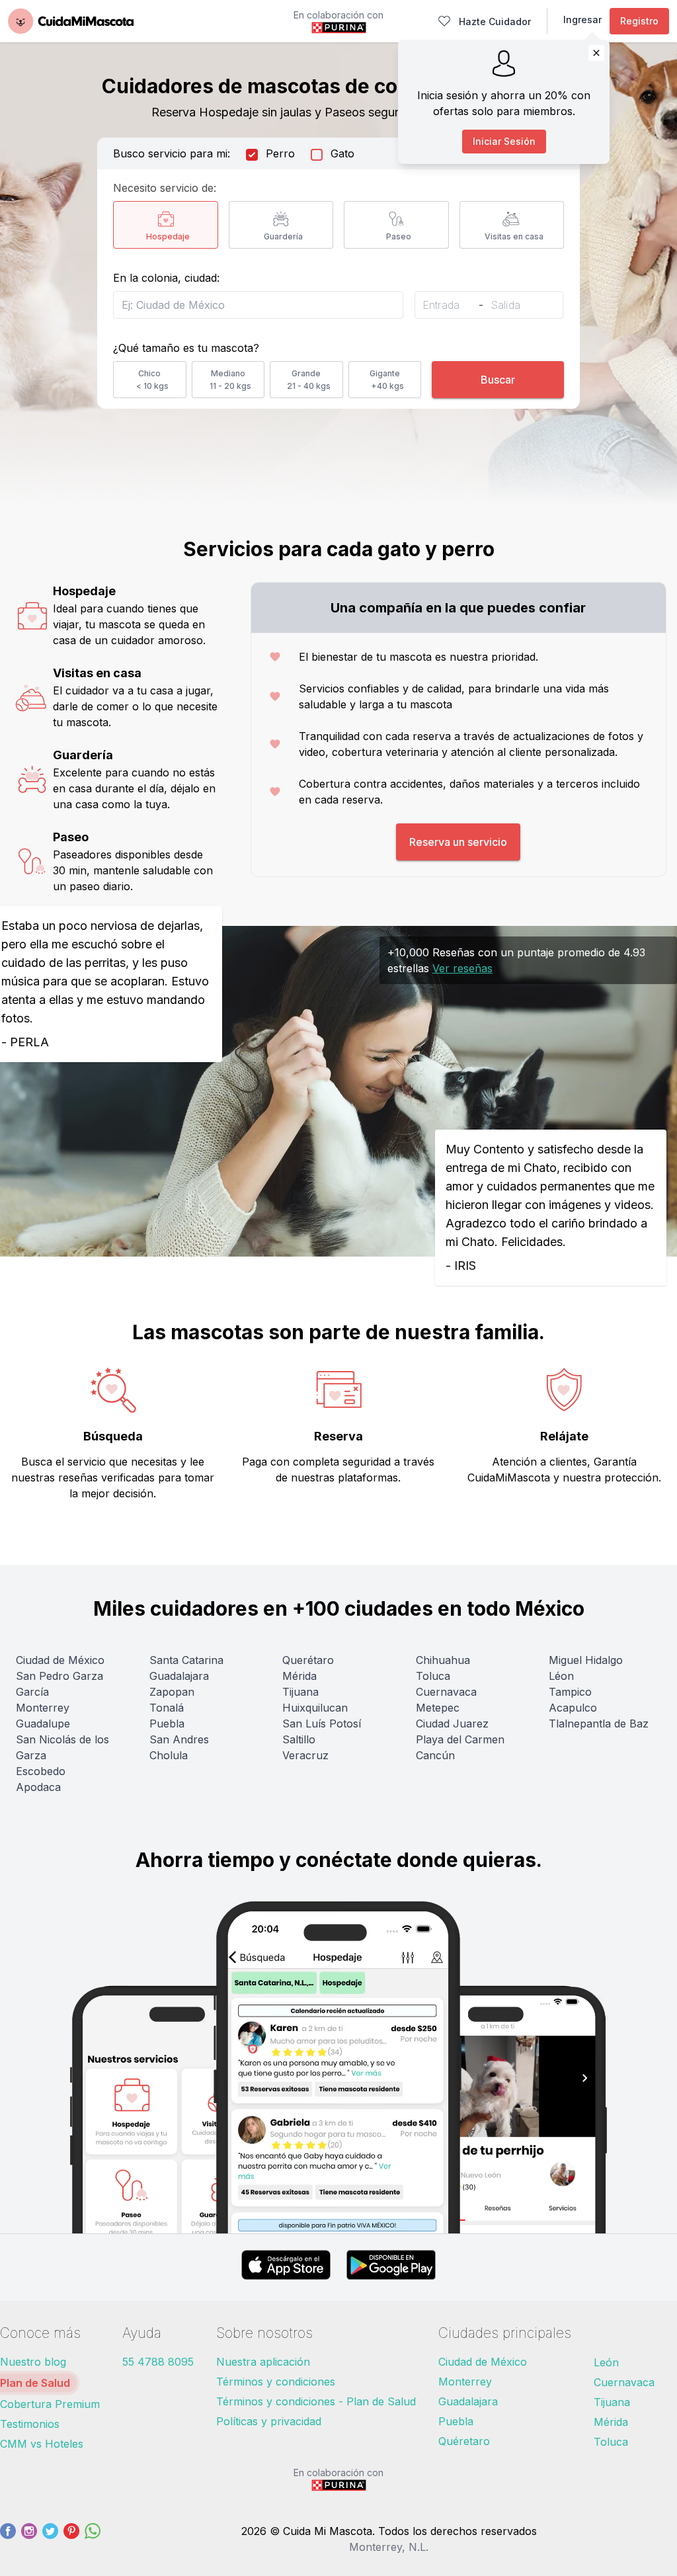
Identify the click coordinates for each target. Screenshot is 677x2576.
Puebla (167, 1724)
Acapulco (573, 1708)
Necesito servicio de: (165, 188)
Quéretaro (464, 2441)
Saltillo (299, 1739)
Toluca (433, 1676)
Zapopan (172, 1692)
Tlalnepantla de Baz (599, 1724)
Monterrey (43, 1708)
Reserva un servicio (458, 842)
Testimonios (30, 2424)
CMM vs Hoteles (42, 2444)
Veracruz (305, 1755)
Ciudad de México (60, 1660)
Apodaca (38, 1787)
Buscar (498, 380)
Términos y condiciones (276, 2382)
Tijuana (300, 1692)
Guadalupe (43, 1724)
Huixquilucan (315, 1708)
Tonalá (167, 1708)
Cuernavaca (446, 1692)
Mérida (299, 1676)
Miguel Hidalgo (586, 1660)
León (606, 2362)
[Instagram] (29, 2539)
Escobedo (41, 1771)
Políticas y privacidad (269, 2421)
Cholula (169, 1755)
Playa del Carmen (460, 1739)
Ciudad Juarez (452, 1724)
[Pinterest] (71, 2539)
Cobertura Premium (50, 2404)
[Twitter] (50, 2539)
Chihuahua (443, 1660)
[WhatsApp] (93, 2539)
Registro (639, 21)
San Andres (179, 1739)
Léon (561, 1676)
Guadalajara (179, 1676)
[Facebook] (8, 2539)
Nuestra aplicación (263, 2362)
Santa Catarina (186, 1660)
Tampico (570, 1692)
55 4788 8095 (158, 2362)
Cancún (435, 1755)
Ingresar (582, 20)
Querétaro (308, 1660)
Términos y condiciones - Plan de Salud (316, 2401)
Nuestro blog (33, 2362)
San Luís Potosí (322, 1724)
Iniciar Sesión (504, 141)
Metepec (438, 1708)
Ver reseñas (462, 968)
